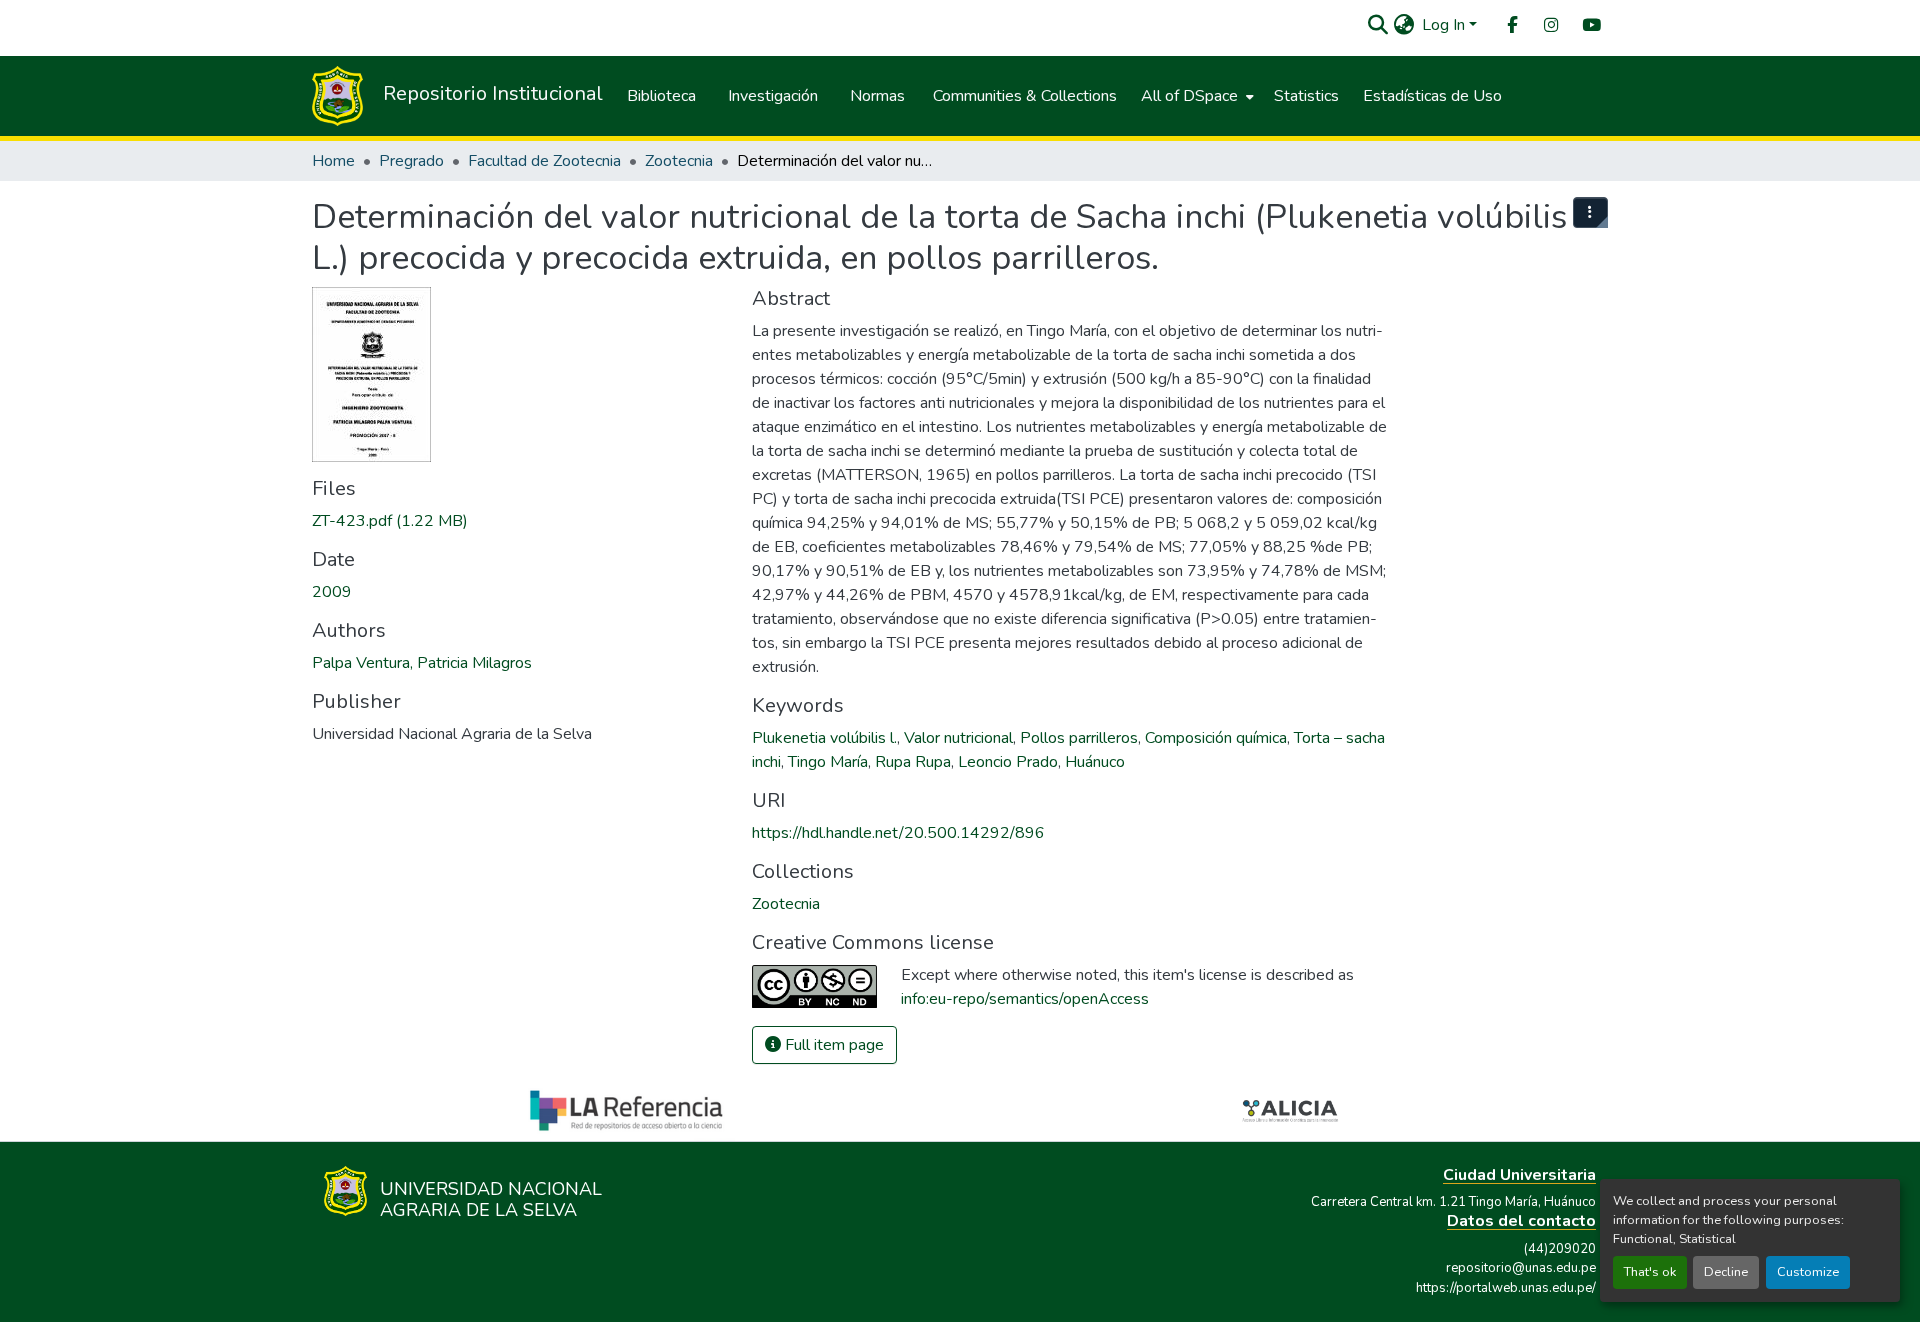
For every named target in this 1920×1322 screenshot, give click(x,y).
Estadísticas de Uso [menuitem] (1432, 96)
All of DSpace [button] (1189, 96)
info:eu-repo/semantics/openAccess (1025, 999)
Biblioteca (661, 96)
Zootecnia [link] (679, 161)
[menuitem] (1511, 25)
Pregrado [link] (411, 161)
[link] (520, 521)
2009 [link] (332, 592)
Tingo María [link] (828, 762)
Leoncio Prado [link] (1008, 762)
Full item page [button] (832, 1045)
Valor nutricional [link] (958, 738)
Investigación (773, 96)
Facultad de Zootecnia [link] (544, 161)
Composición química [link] (1216, 738)
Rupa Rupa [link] (913, 762)
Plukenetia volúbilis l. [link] (824, 738)
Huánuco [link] (1095, 762)
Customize (1808, 1272)
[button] (1377, 25)
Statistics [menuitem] (1306, 96)
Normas (877, 96)
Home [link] (333, 161)
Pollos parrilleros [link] (1079, 738)
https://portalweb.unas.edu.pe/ (1506, 1288)
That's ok (1650, 1272)
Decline (1726, 1272)
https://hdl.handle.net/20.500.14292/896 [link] (898, 833)
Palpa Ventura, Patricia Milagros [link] (422, 663)
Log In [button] (1445, 25)
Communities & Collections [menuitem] (1025, 96)
